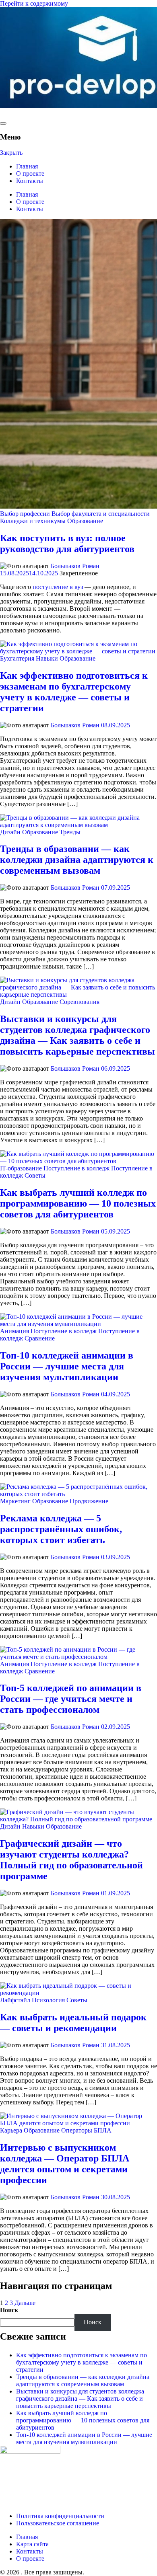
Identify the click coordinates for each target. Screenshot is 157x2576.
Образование (85, 521)
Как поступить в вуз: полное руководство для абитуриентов (67, 543)
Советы (35, 1175)
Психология (48, 2000)
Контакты (30, 181)
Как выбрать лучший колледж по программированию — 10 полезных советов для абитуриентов (78, 1203)
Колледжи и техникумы (33, 521)
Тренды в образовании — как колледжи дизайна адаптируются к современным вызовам (77, 860)
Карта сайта (32, 2544)
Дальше (25, 2303)
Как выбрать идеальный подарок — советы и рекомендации (73, 2023)
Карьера (11, 2130)
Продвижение (89, 1501)
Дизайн (10, 832)
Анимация (14, 1331)
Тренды (70, 832)
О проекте (30, 173)
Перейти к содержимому (34, 3)
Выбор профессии (25, 514)
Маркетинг (15, 1501)
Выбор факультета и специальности (101, 514)
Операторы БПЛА (86, 2130)
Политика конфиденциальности (60, 2516)
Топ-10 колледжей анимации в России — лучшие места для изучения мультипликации (67, 1366)
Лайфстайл (15, 2000)
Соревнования (80, 1002)
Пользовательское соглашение (58, 2523)
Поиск (9, 2310)
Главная (27, 166)
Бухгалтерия (17, 658)
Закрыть (11, 153)
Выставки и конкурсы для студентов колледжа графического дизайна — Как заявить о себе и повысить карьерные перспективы (77, 1035)
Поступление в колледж (76, 1168)
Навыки (47, 658)
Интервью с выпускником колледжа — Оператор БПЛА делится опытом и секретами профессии (65, 2164)
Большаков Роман (75, 566)
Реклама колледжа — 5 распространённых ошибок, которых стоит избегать (61, 1529)
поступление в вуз (58, 587)
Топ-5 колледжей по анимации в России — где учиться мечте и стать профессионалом (71, 1699)
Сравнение (40, 1338)
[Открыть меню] (3, 123)
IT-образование (21, 1168)
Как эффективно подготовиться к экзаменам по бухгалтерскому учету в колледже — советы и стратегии (74, 692)
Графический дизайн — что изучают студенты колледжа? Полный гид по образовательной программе (71, 1860)
